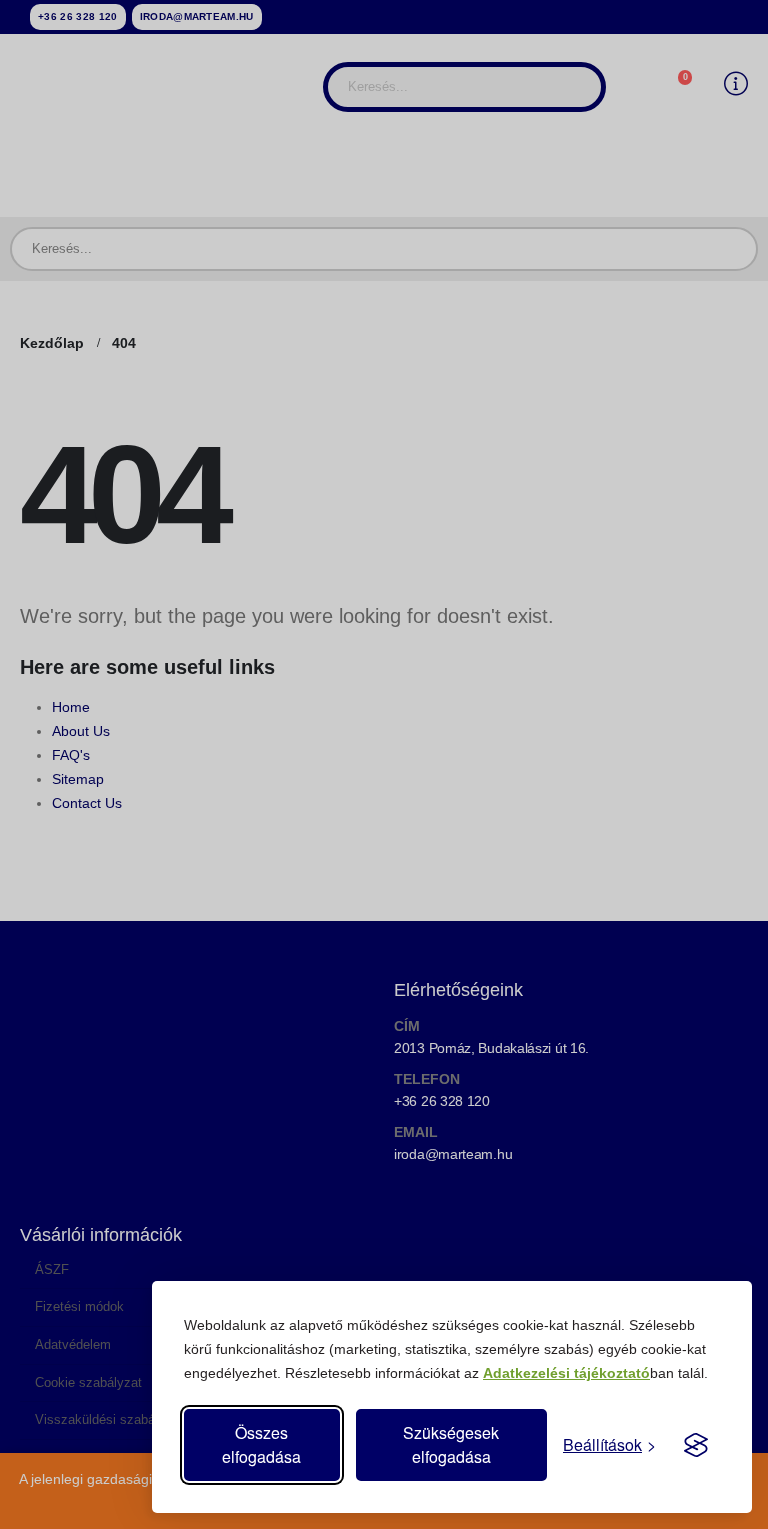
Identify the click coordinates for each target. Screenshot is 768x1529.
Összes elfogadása (261, 1444)
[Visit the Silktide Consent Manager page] (696, 1445)
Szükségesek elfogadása (451, 1444)
